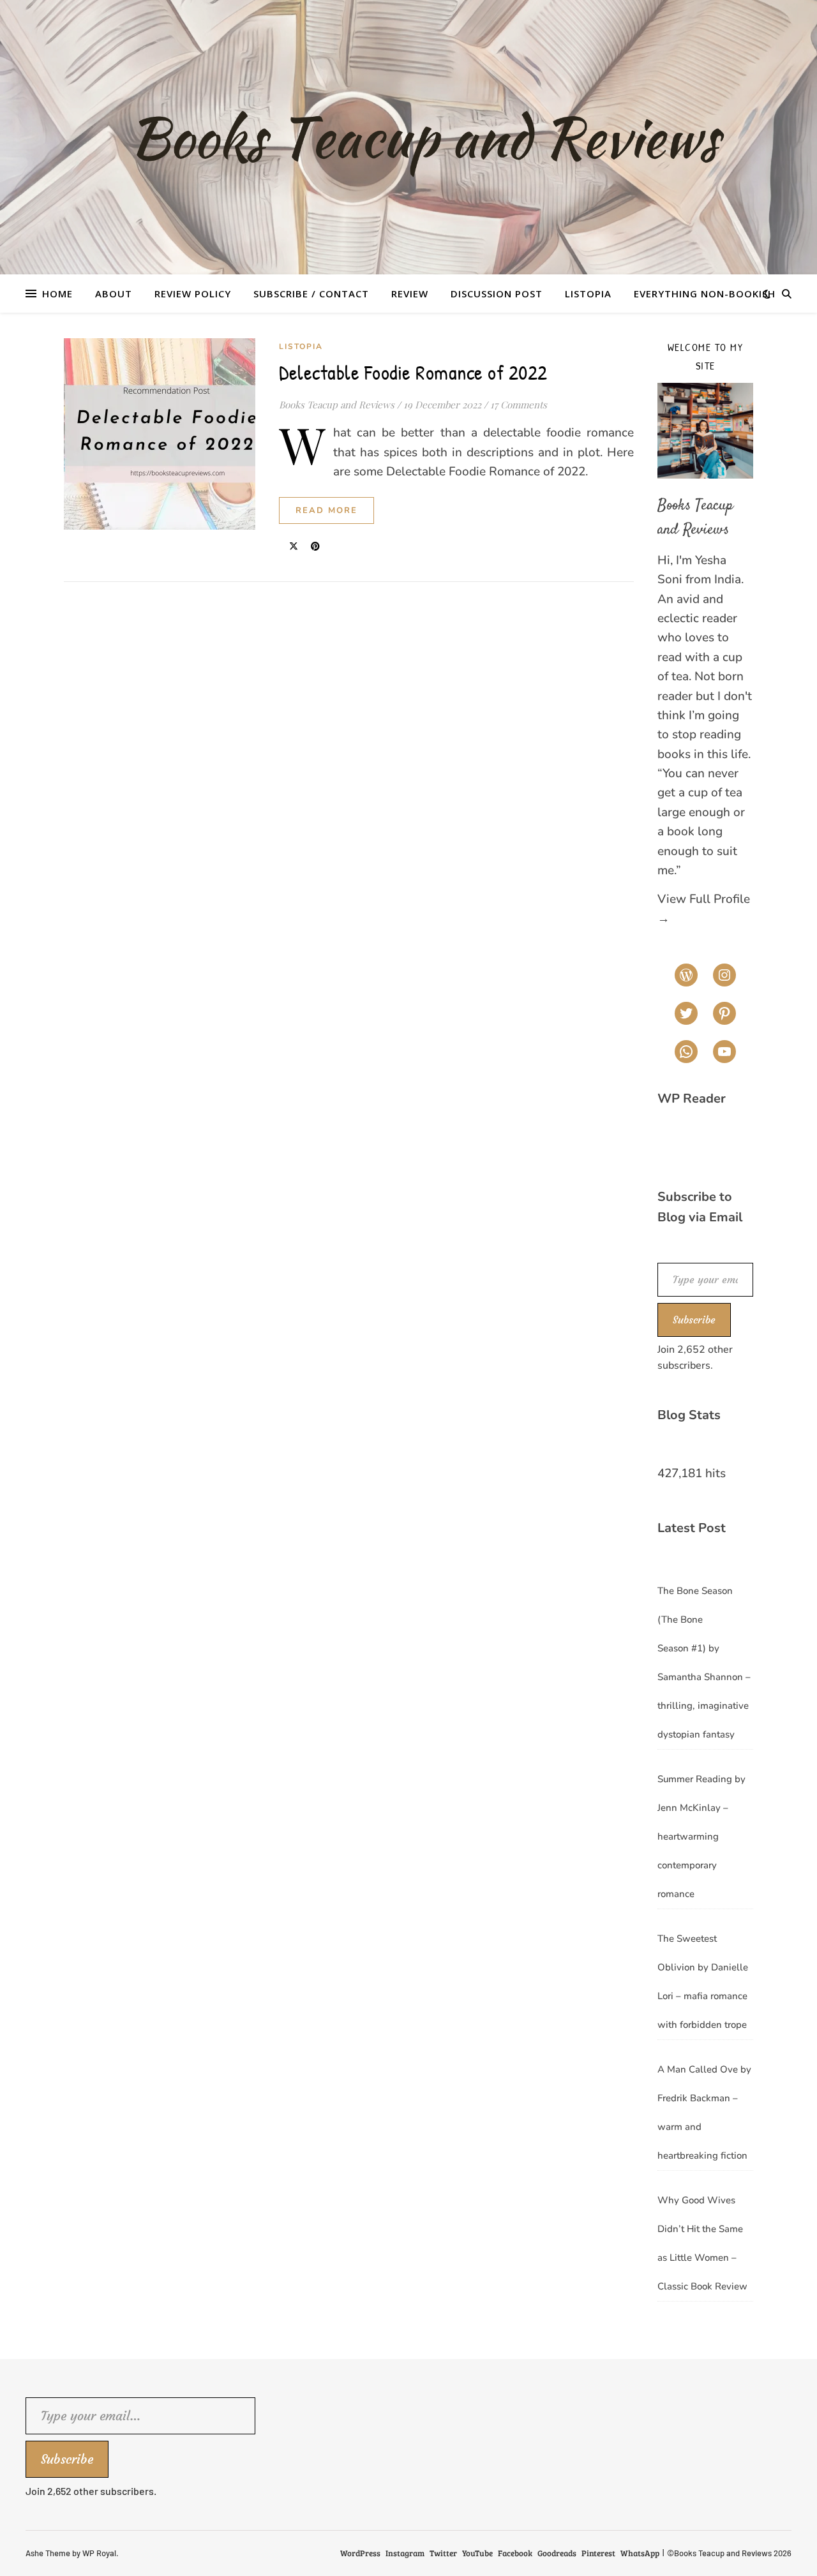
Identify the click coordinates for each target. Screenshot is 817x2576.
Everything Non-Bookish (705, 294)
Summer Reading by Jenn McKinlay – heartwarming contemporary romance (701, 1836)
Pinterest (598, 2553)
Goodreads (557, 2553)
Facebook (515, 2553)
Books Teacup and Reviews (337, 405)
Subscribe (694, 1320)
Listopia (588, 294)
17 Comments (519, 405)
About (114, 294)
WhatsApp (640, 2553)
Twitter (443, 2553)
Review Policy (193, 294)
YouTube (477, 2553)
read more (326, 510)
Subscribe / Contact (311, 294)
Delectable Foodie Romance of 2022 (413, 372)
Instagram (405, 2553)
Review (410, 294)
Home (57, 294)
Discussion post (497, 294)
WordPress (360, 2553)
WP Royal (99, 2553)
